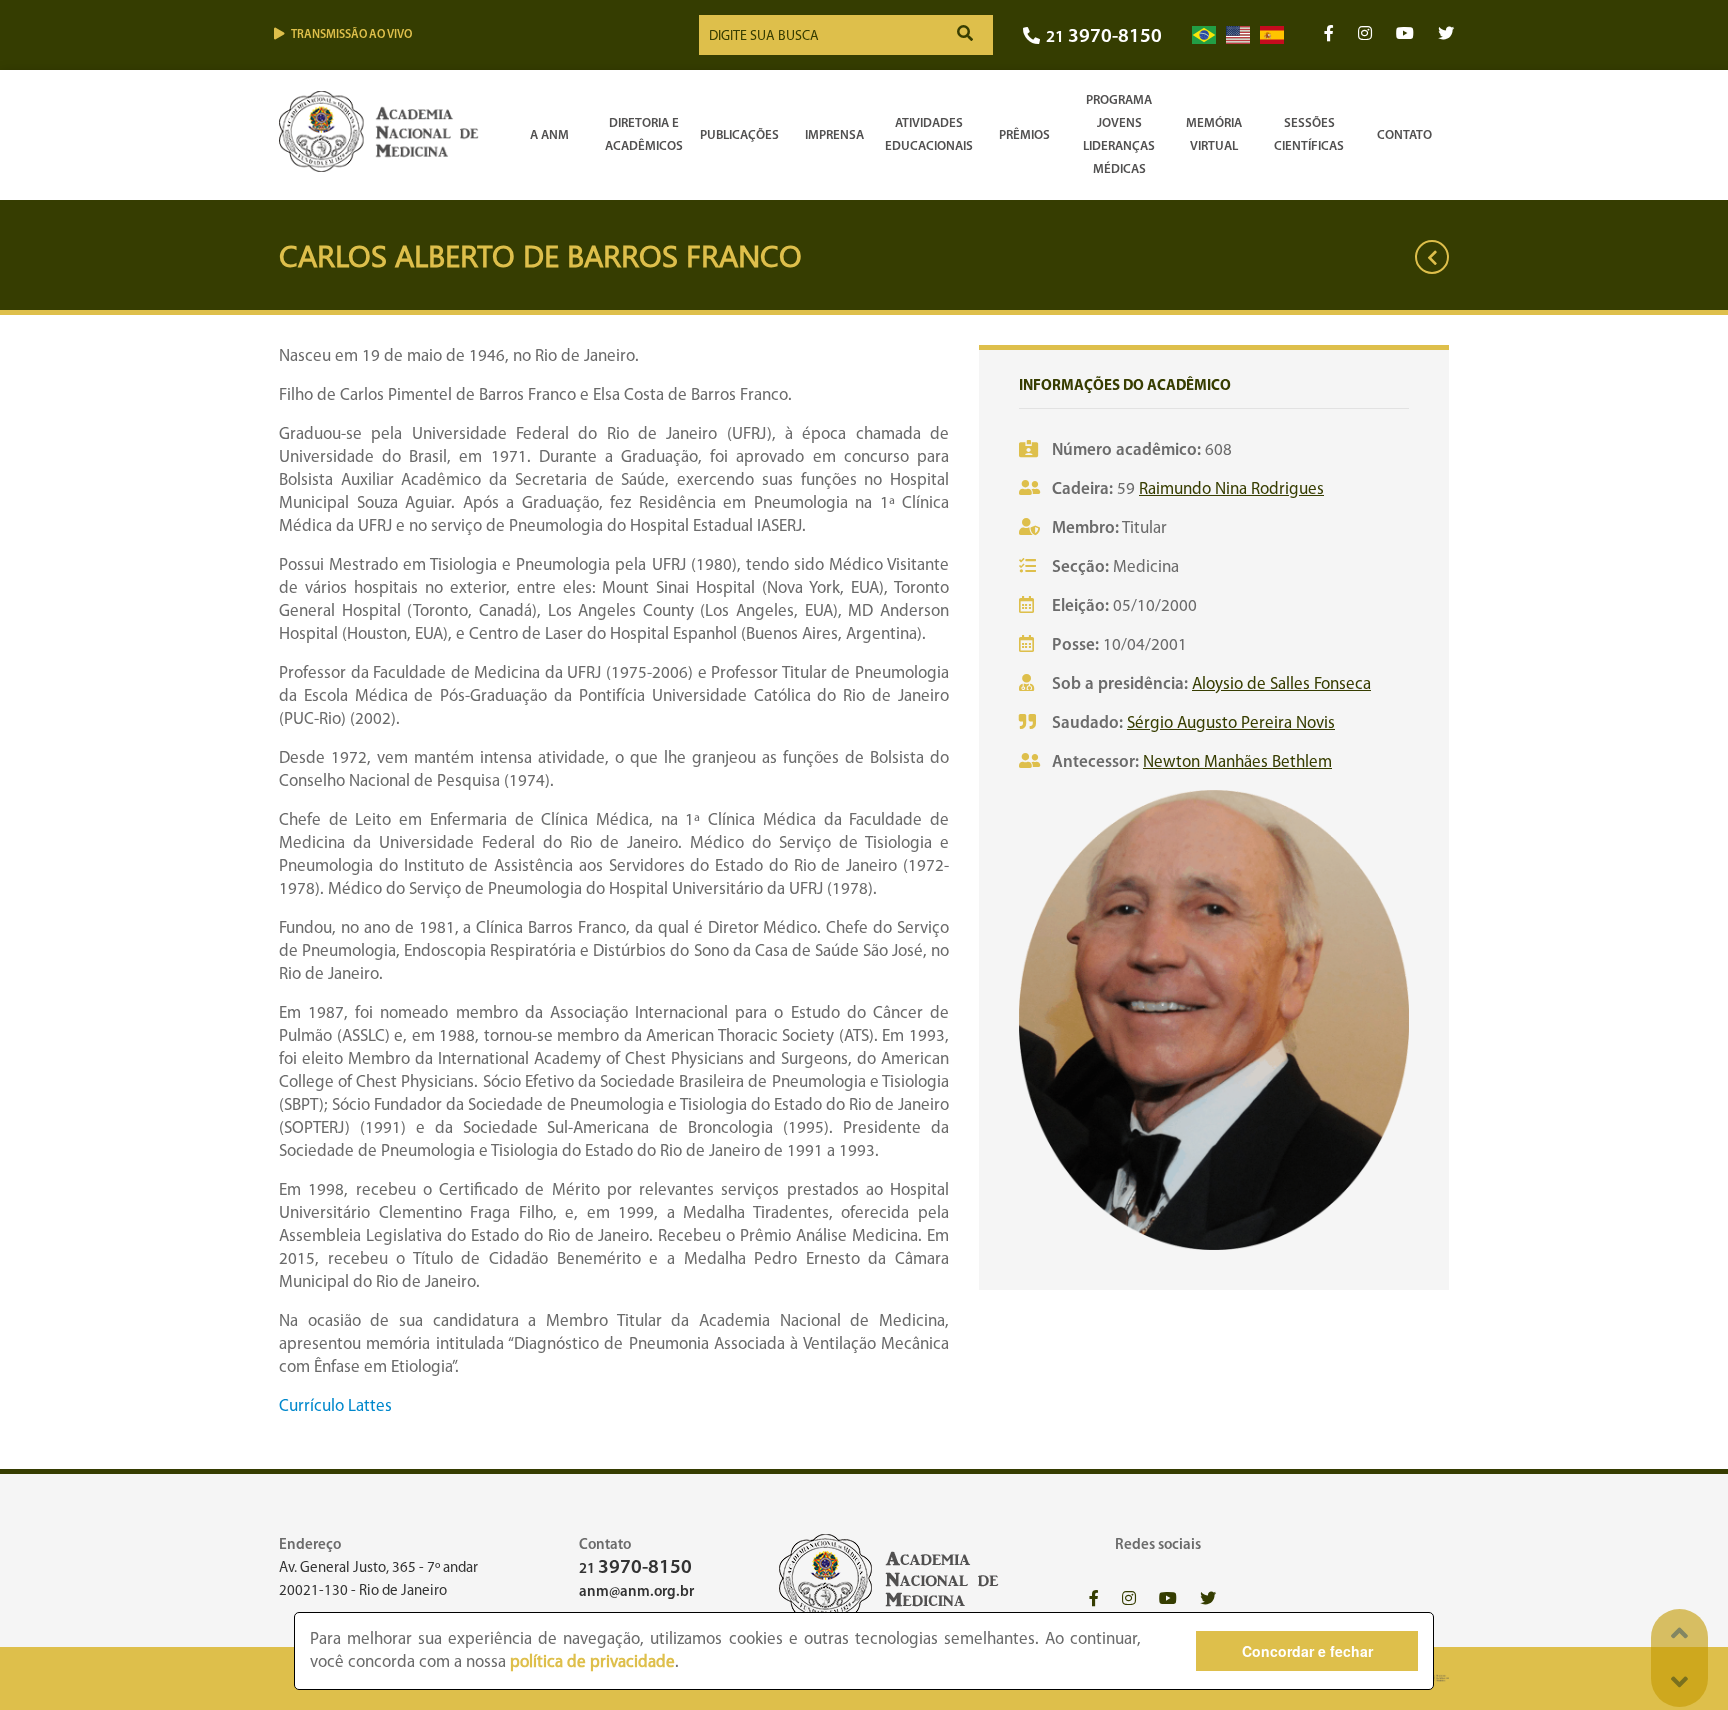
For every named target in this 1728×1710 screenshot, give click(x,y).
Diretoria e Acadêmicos (644, 135)
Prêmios (1024, 135)
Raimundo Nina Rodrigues (1231, 489)
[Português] (1204, 35)
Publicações (739, 135)
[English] (1238, 35)
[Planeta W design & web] (1436, 1678)
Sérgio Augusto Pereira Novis (1231, 723)
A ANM (549, 135)
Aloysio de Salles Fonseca (1281, 684)
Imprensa (834, 135)
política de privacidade (592, 1662)
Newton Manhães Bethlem (1237, 762)
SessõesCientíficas (1309, 135)
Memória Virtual (1214, 135)
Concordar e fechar (1307, 1651)
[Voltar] (1432, 257)
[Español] (1272, 35)
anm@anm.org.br (636, 1592)
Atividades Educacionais (929, 135)
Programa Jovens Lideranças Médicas (1119, 135)
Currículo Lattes (335, 1406)
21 (1104, 37)
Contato (1404, 135)
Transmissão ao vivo (351, 35)
